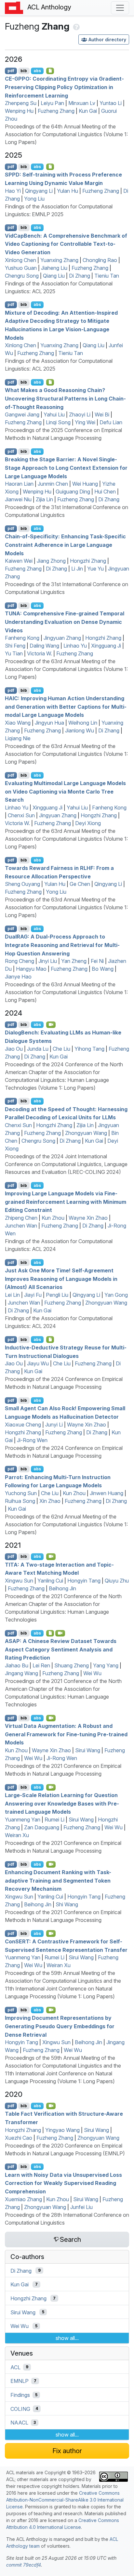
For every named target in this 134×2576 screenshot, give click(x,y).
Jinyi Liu (48, 961)
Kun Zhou (53, 1218)
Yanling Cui (50, 1581)
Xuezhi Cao (19, 2138)
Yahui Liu (54, 414)
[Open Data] (50, 1339)
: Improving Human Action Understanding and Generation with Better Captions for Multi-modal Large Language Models (66, 707)
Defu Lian (111, 422)
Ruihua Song (20, 1501)
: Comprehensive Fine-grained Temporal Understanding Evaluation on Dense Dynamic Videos (65, 622)
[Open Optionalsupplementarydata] (50, 1633)
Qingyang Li (39, 191)
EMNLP (20, 2381)
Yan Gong (116, 1295)
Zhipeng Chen (21, 1218)
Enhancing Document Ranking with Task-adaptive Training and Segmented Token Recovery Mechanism (58, 1880)
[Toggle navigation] (120, 8)
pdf (11, 71)
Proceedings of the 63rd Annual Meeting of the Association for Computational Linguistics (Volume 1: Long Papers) (66, 669)
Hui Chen (105, 492)
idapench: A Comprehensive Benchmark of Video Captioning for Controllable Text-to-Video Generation (66, 244)
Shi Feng (15, 646)
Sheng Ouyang (22, 884)
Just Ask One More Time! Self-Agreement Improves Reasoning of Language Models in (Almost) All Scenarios (61, 1279)
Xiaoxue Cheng (23, 1425)
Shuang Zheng (72, 1665)
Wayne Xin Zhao (88, 1218)
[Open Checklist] (50, 71)
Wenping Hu (19, 111)
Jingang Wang (21, 1673)
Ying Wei (85, 422)
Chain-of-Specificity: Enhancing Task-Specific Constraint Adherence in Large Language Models (65, 545)
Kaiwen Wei (19, 561)
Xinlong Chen (20, 260)
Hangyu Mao (31, 969)
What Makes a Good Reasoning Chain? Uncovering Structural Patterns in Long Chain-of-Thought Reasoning (65, 398)
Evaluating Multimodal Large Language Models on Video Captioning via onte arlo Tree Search (65, 791)
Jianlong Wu (80, 730)
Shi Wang (67, 1904)
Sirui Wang (88, 1750)
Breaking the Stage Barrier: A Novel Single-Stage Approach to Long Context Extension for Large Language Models (66, 468)
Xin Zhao (50, 1501)
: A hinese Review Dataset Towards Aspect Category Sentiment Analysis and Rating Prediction (61, 1649)
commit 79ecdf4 (24, 2565)
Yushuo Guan (21, 268)
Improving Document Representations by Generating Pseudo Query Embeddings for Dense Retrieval (60, 2026)
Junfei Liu (81, 2207)
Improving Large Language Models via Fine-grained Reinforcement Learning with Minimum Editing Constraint (66, 1202)
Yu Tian (14, 653)
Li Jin (77, 569)
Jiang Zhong (51, 561)
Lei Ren (41, 1665)
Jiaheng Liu (54, 268)
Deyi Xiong (88, 823)
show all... (67, 2338)
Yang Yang (106, 1665)
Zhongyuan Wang (86, 1133)
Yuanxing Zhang (59, 260)
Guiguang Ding (73, 492)
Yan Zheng (74, 961)
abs (37, 71)
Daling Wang (44, 646)
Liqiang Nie (18, 738)
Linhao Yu (75, 646)
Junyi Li (54, 1425)
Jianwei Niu (18, 499)
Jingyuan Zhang (62, 638)
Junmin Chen (53, 484)
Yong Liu (34, 199)
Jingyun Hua (49, 723)
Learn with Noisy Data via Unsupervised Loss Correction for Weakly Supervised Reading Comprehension (63, 2183)
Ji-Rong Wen (32, 1440)
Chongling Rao (100, 260)
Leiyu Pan (52, 103)
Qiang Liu (54, 276)
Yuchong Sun (21, 1493)
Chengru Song (22, 276)
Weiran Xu (17, 1835)
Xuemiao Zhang (23, 2199)
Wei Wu (92, 1673)
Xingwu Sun (19, 1581)
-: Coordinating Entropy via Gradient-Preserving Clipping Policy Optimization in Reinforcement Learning (64, 87)
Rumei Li (54, 1820)
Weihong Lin (83, 723)
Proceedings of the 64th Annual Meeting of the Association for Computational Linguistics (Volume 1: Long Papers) (66, 134)
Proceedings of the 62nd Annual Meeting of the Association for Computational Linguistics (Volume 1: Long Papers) (66, 1524)
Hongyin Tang (84, 1581)
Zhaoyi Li (80, 414)
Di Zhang (80, 276)
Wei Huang (85, 484)
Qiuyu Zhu (117, 1581)
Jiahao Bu (17, 1665)
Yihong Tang (89, 1049)
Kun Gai (88, 111)
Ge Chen (80, 884)
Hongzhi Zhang (88, 561)
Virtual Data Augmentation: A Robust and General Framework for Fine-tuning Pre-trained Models (66, 1734)
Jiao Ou (14, 1049)
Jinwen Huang (107, 1493)
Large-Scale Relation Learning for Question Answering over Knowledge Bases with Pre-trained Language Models (62, 1803)
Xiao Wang (18, 723)
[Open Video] (51, 1025)
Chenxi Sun (21, 815)
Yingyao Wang (62, 2130)
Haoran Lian (19, 484)
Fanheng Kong (22, 638)
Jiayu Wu (38, 1363)
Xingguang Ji (106, 646)
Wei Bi (102, 414)
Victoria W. (40, 653)
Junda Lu (38, 1049)
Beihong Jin (62, 1588)
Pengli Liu (57, 1295)
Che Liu (61, 1049)
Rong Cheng (20, 961)
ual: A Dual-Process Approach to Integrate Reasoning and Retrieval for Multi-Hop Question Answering (62, 945)
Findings (20, 2395)
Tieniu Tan (107, 276)
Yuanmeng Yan (23, 1820)
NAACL (19, 2423)
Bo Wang (103, 969)
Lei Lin (12, 1295)
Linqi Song (58, 422)
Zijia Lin (44, 499)
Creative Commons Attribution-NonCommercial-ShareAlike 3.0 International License (65, 2500)
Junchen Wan (21, 1226)
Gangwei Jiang (22, 414)
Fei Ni (97, 961)
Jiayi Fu (33, 1295)
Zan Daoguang (42, 1827)
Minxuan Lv (82, 103)
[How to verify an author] (76, 26)
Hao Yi (13, 191)
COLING (20, 2409)
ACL (15, 2367)
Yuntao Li (111, 103)
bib (24, 71)
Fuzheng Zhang (56, 111)
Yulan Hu (67, 191)
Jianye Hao (18, 977)
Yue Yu (95, 569)
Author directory (107, 39)
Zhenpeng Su (21, 103)
